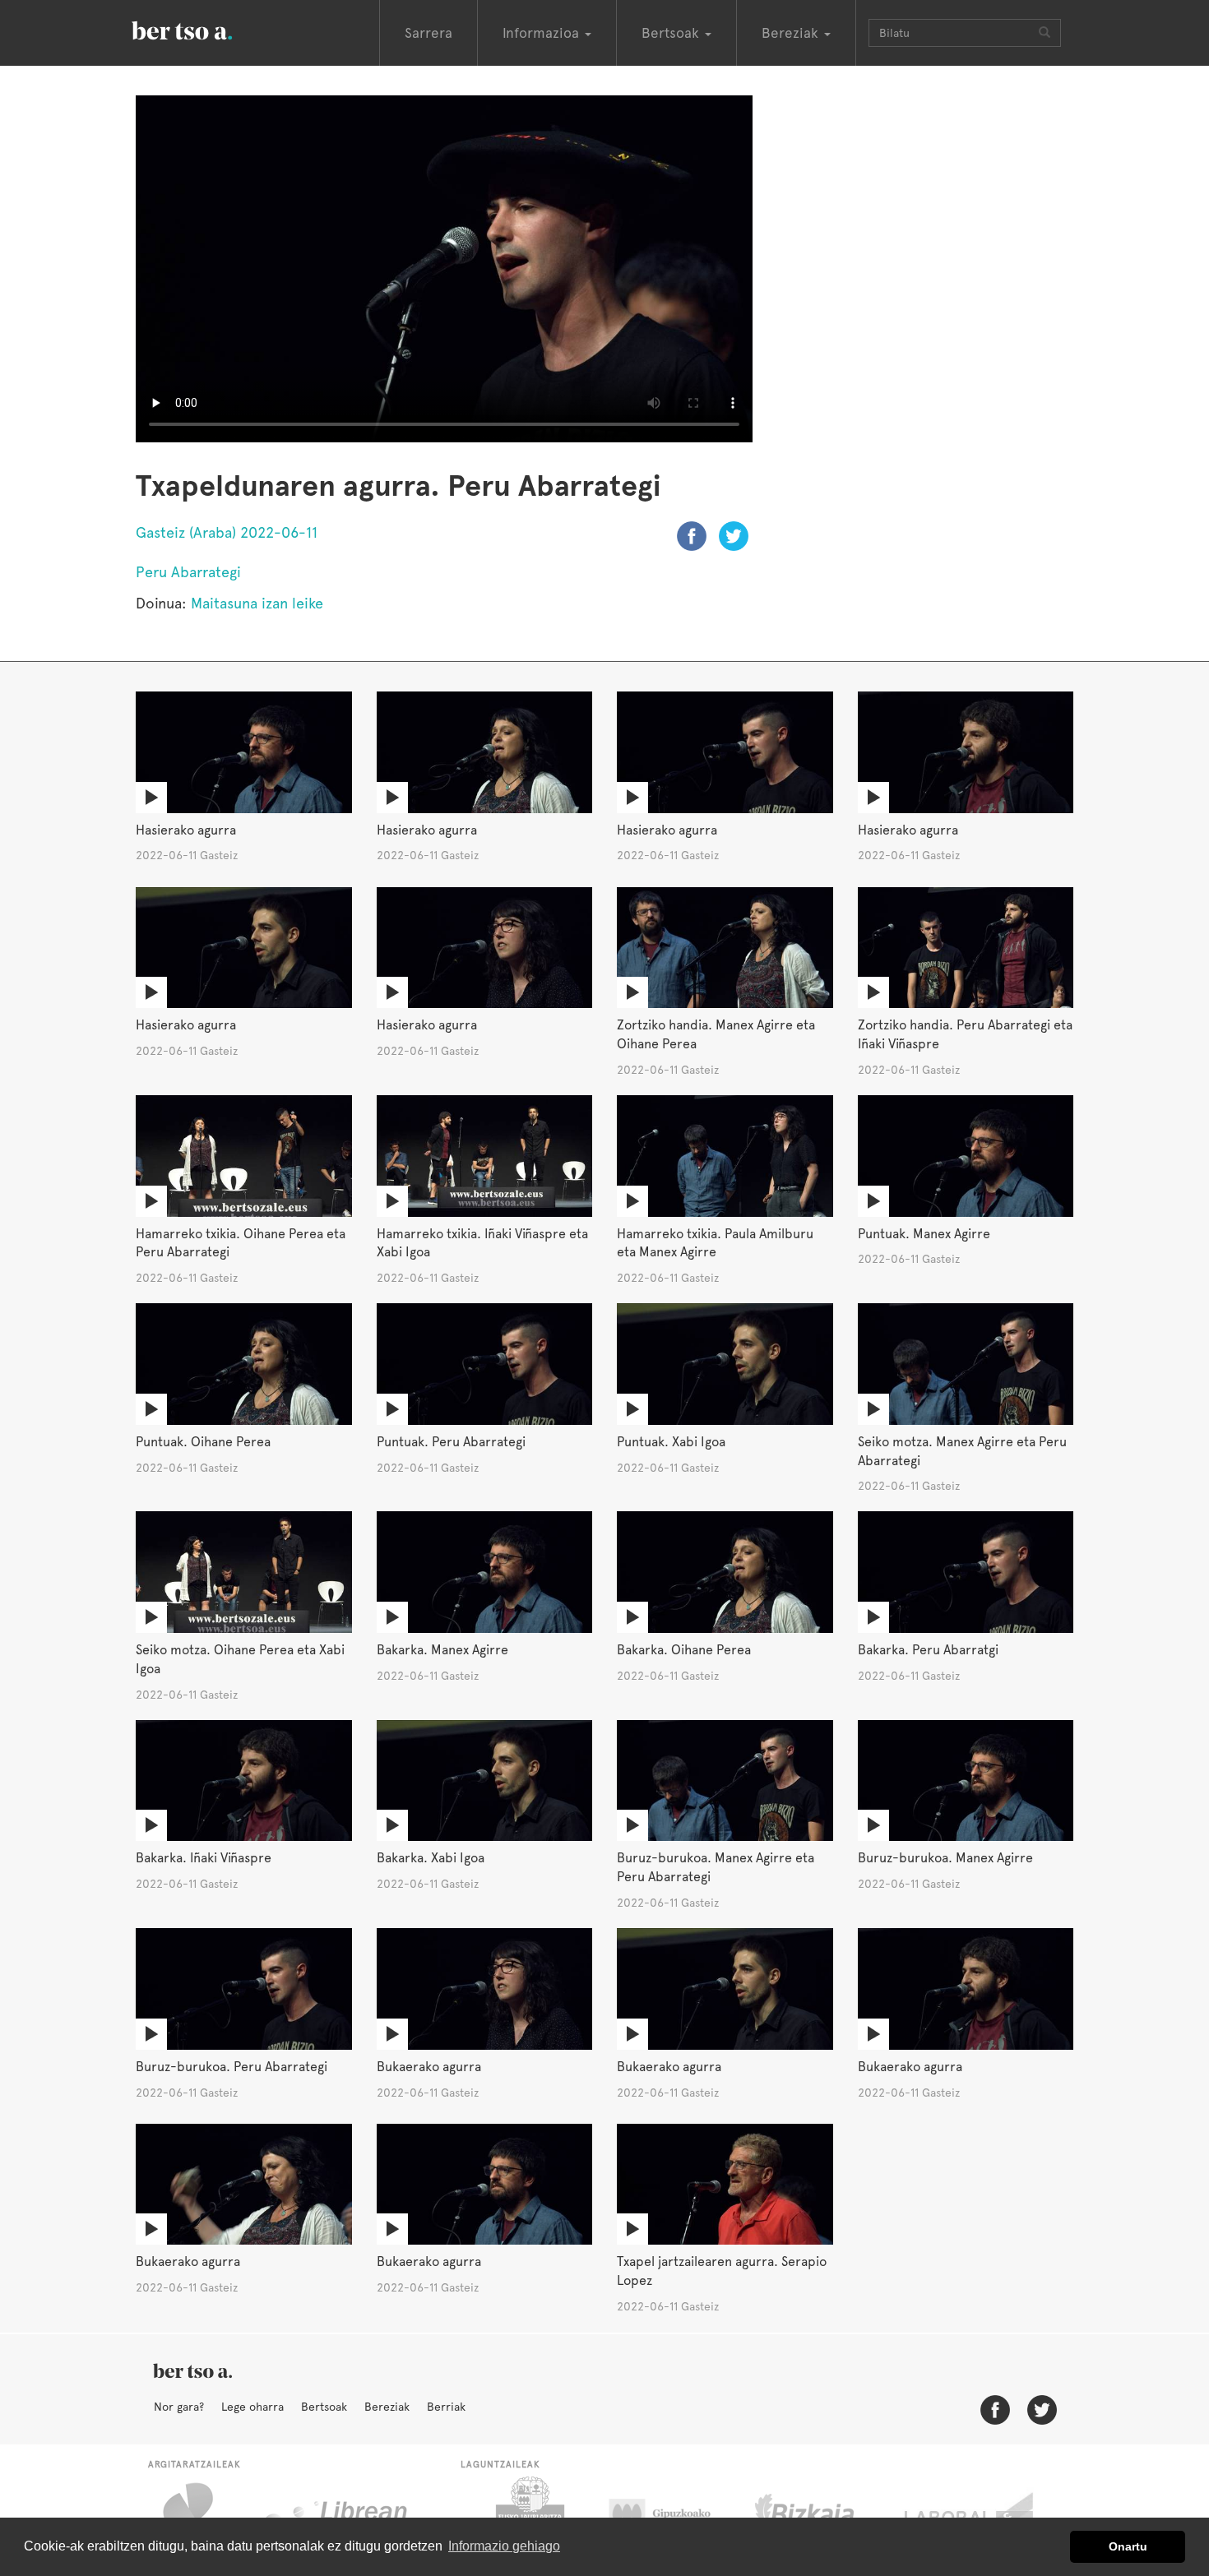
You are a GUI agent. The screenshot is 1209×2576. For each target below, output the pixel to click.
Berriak (446, 2407)
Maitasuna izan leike (257, 603)
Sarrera (428, 33)
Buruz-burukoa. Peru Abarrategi (232, 2067)
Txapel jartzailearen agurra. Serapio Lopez (722, 2271)
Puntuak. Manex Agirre (924, 1234)
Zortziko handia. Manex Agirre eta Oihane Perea (716, 1034)
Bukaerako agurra (429, 2067)
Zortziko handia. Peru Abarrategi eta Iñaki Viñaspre (965, 1034)
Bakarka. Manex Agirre (442, 1650)
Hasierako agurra (186, 830)
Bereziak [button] (792, 33)
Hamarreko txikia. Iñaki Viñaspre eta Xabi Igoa (482, 1243)
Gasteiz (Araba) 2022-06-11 (227, 532)
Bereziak (387, 2407)
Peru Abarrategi (188, 572)
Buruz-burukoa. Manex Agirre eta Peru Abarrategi (716, 1867)
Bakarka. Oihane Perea (684, 1650)
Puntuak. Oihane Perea (203, 1442)
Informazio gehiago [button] (504, 2546)
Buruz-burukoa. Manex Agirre (945, 1858)
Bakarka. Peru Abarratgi (928, 1650)
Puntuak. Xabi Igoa (671, 1442)
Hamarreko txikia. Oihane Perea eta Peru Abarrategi (241, 1243)
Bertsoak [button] (672, 33)
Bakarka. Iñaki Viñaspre (204, 1858)
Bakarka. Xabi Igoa (431, 1858)
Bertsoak (324, 2407)
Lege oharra (252, 2407)
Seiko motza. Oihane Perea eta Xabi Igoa (240, 1659)
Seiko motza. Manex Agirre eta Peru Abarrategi (962, 1451)
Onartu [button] (1128, 2546)
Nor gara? (179, 2407)
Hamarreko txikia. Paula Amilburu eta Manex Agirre (715, 1243)
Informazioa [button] (543, 33)
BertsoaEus (206, 29)
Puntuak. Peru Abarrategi (451, 1442)
